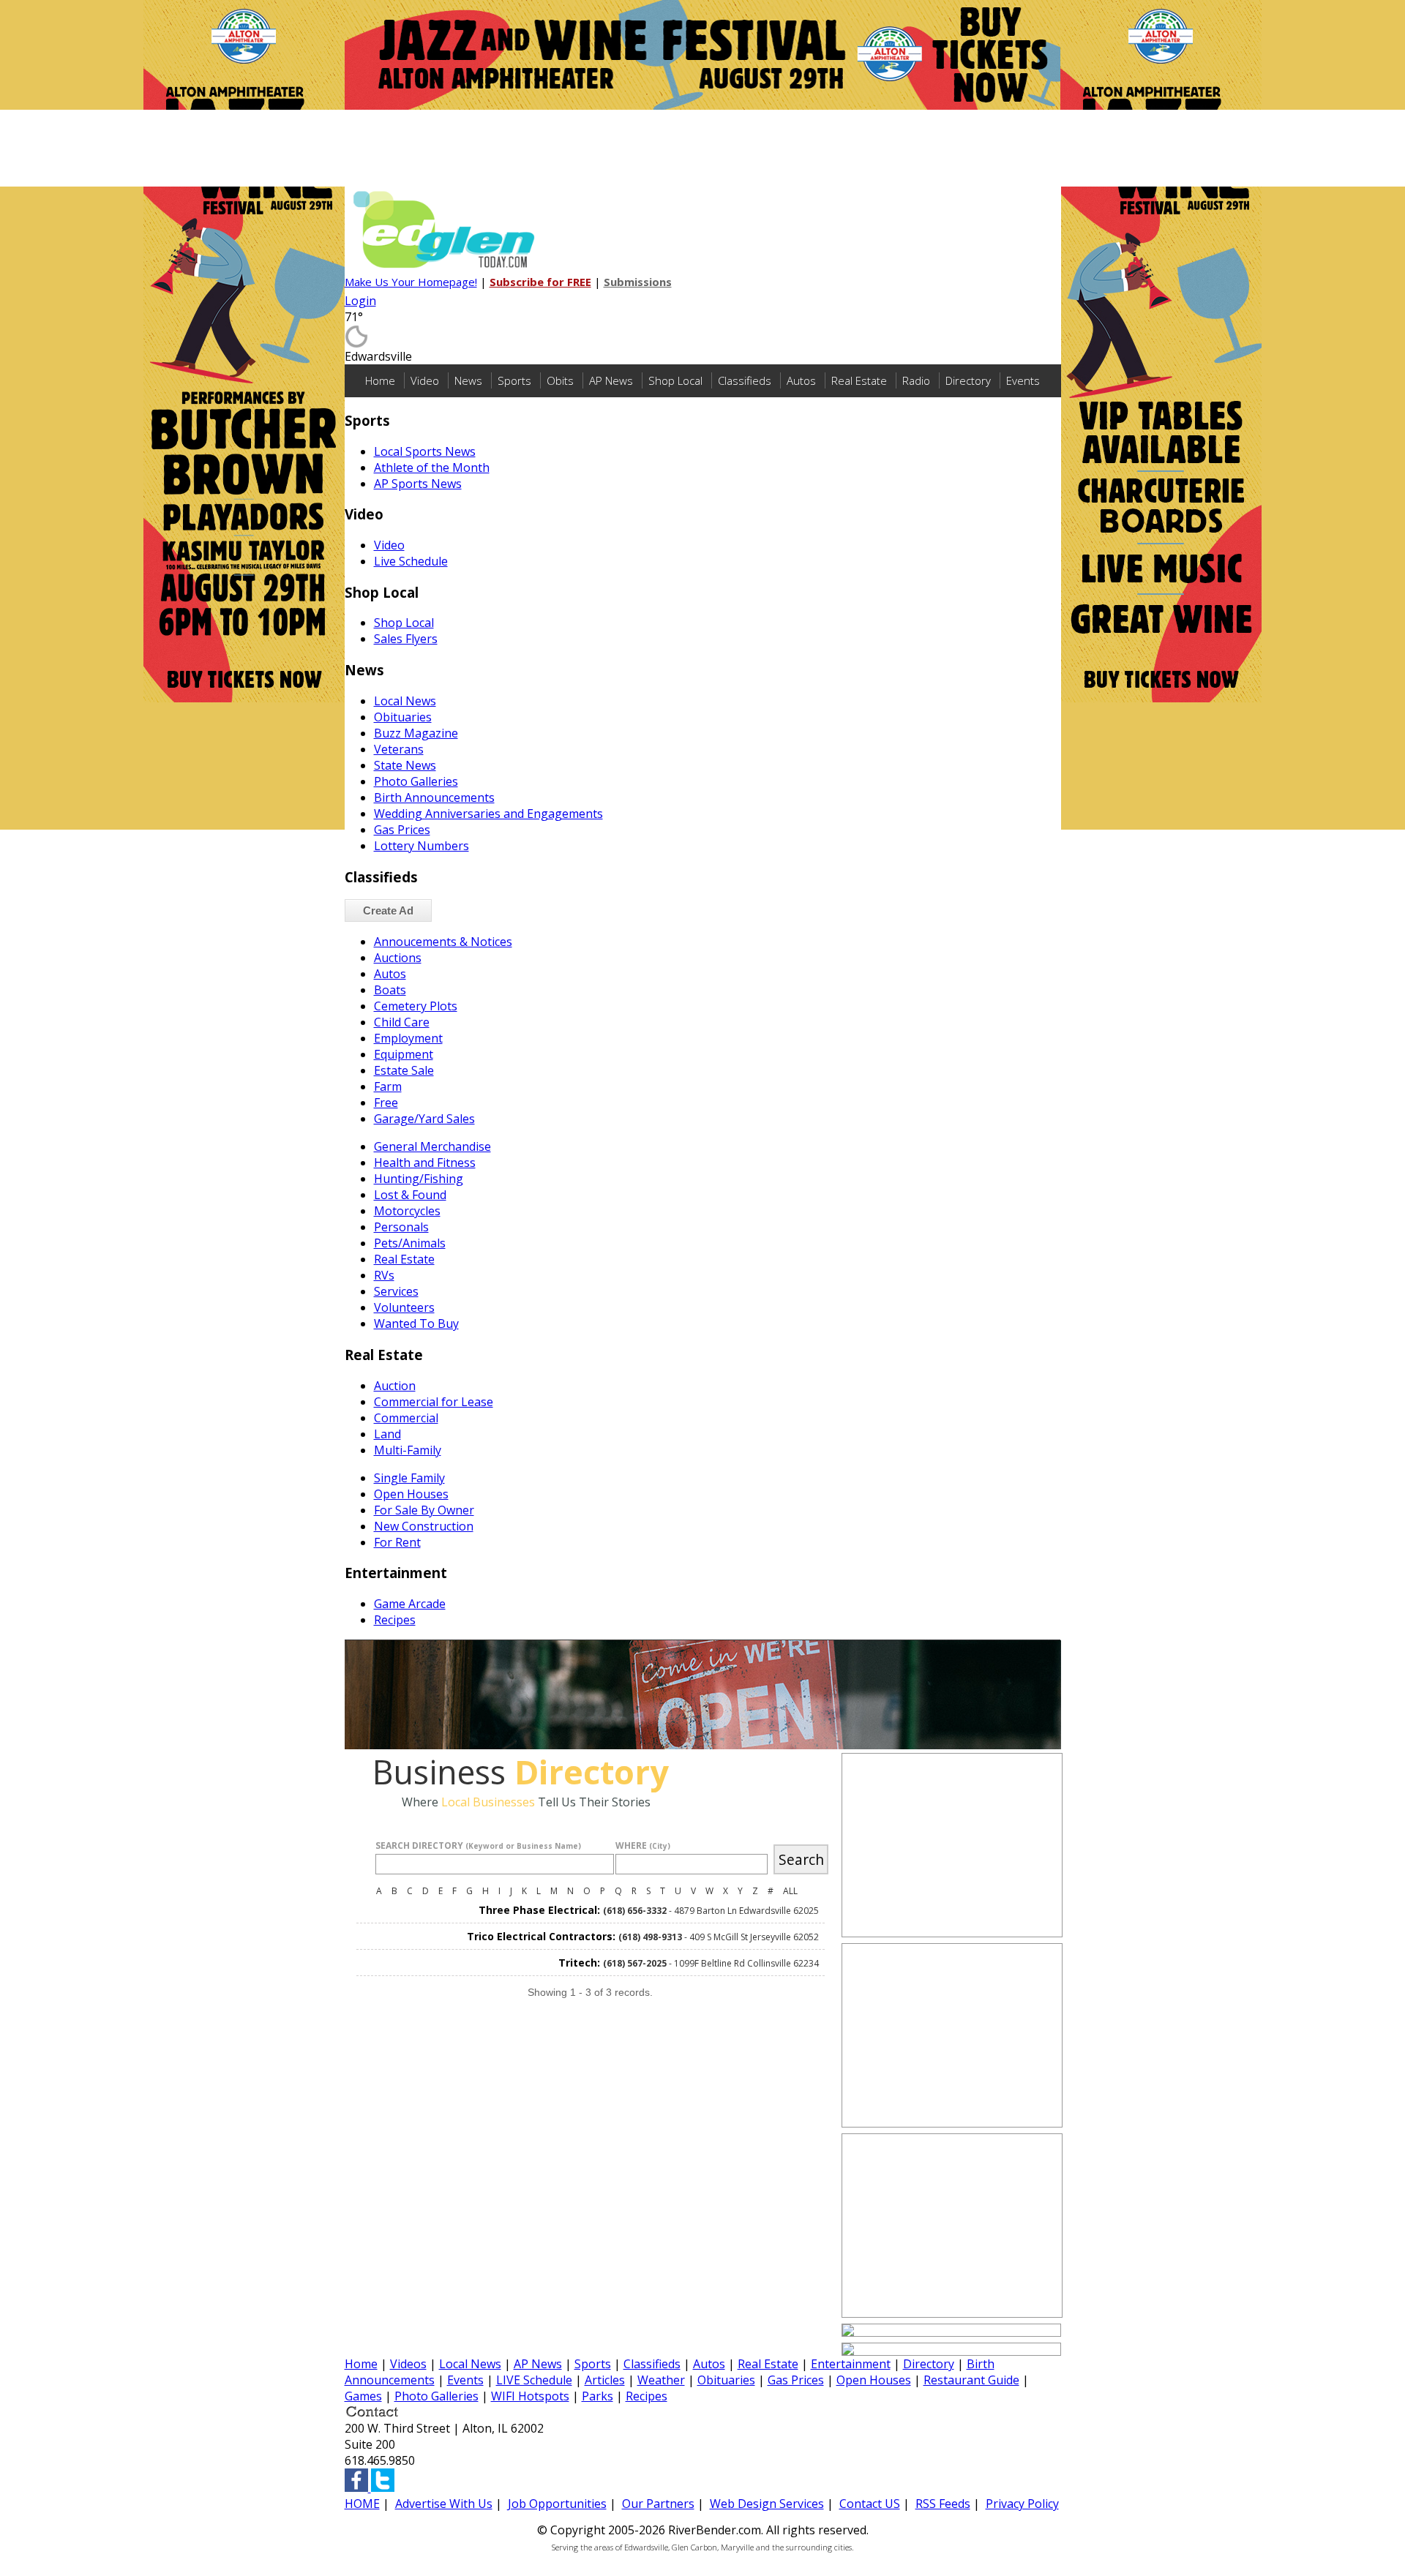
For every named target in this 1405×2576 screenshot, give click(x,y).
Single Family (409, 1478)
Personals (401, 1227)
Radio (916, 380)
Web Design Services (767, 2504)
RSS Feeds (943, 2504)
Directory (968, 380)
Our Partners (658, 2504)
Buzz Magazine (416, 733)
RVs (384, 1275)
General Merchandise (432, 1146)
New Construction (424, 1526)
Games (363, 2396)
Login (360, 301)
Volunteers (404, 1307)
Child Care (402, 1022)
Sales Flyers (406, 639)
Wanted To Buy (416, 1323)
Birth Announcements (434, 797)
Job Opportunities (557, 2504)
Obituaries (403, 717)
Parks (597, 2396)
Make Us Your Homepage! (411, 282)
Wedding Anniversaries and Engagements (488, 814)
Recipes (395, 1620)
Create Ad (388, 910)
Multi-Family (408, 1450)
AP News (611, 380)
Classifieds (745, 380)
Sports (514, 380)
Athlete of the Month (432, 467)
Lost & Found (410, 1195)
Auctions (398, 958)
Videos (408, 2364)
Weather (661, 2380)
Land (387, 1434)
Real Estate (859, 380)
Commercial (406, 1418)
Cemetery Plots (416, 1006)
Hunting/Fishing (419, 1179)
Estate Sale (404, 1070)
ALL (790, 1891)
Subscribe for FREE (540, 282)
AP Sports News (418, 484)
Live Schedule (411, 561)
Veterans (399, 749)
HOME (362, 2504)
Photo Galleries (416, 781)
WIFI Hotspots (530, 2396)
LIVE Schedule (534, 2380)
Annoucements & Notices (443, 942)
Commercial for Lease (434, 1402)
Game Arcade (410, 1604)
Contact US (870, 2504)
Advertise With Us (444, 2504)
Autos (801, 380)
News (468, 380)
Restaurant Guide (971, 2380)
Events (1023, 380)
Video (425, 380)
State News (405, 765)
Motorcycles (407, 1211)
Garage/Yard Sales (424, 1119)
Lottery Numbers (421, 846)
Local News (405, 701)
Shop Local (675, 380)
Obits (560, 380)
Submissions (638, 282)
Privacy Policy (1022, 2504)
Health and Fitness (425, 1163)
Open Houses (411, 1494)
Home (380, 380)
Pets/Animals (410, 1243)
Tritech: (579, 1963)
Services (396, 1291)
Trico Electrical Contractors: (541, 1936)
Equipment (404, 1054)
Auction (395, 1386)
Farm (388, 1086)
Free (386, 1103)
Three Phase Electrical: (539, 1910)
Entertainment (851, 2364)
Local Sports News (425, 451)
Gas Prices (402, 830)
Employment (408, 1038)
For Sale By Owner (424, 1510)
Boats (390, 990)
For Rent (397, 1542)
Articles (605, 2380)
